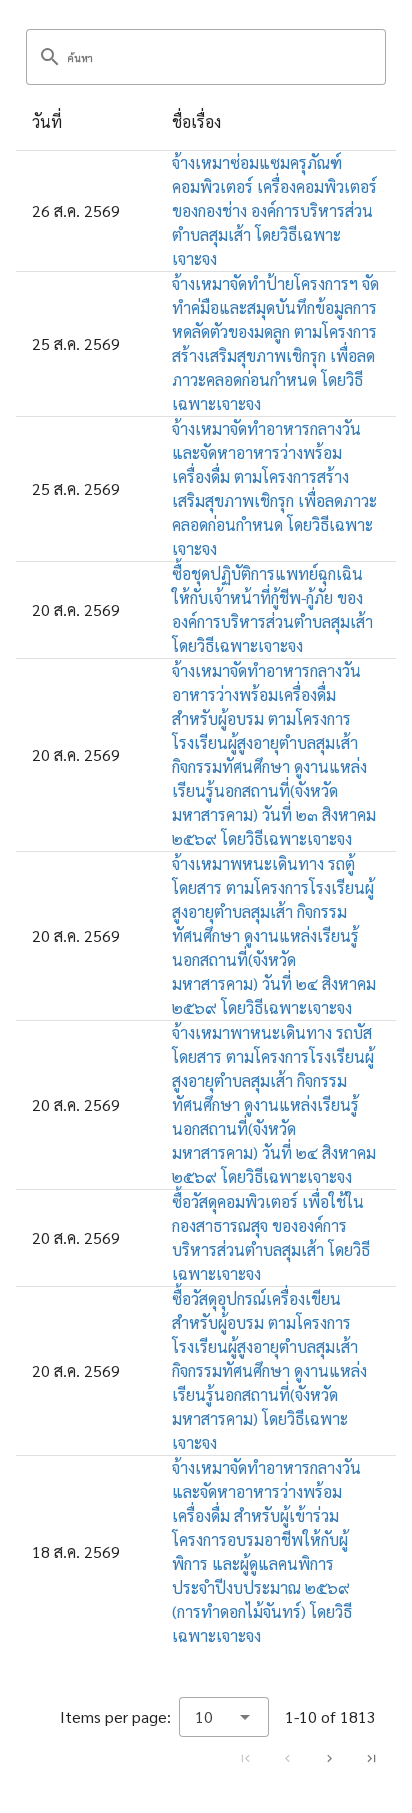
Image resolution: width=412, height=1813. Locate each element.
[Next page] (329, 1758)
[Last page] (371, 1758)
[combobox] (224, 1717)
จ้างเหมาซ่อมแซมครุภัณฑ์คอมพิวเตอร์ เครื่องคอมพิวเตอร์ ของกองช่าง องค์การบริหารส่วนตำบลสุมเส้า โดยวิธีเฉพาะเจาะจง (274, 210)
